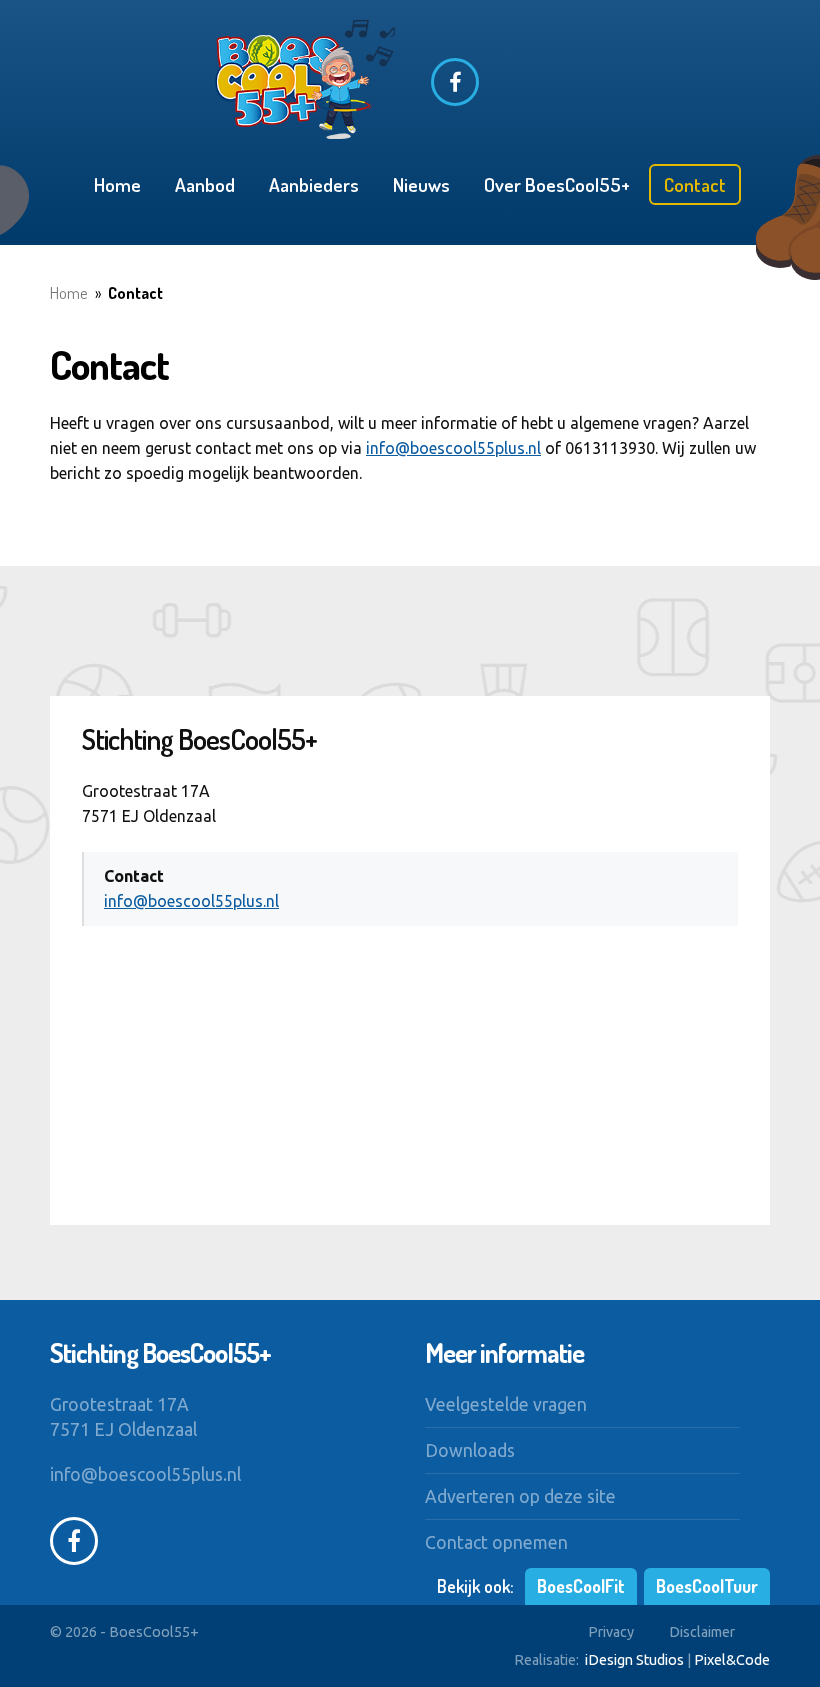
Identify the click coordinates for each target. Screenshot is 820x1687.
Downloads (470, 1450)
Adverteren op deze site (520, 1496)
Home (117, 184)
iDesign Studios (634, 1660)
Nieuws (421, 184)
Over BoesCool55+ (557, 184)
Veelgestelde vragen (506, 1404)
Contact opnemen (496, 1542)
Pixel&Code (732, 1660)
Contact (695, 184)
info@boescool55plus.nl (453, 448)
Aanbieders (314, 184)
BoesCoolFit (581, 1586)
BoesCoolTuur (707, 1586)
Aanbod (205, 184)
